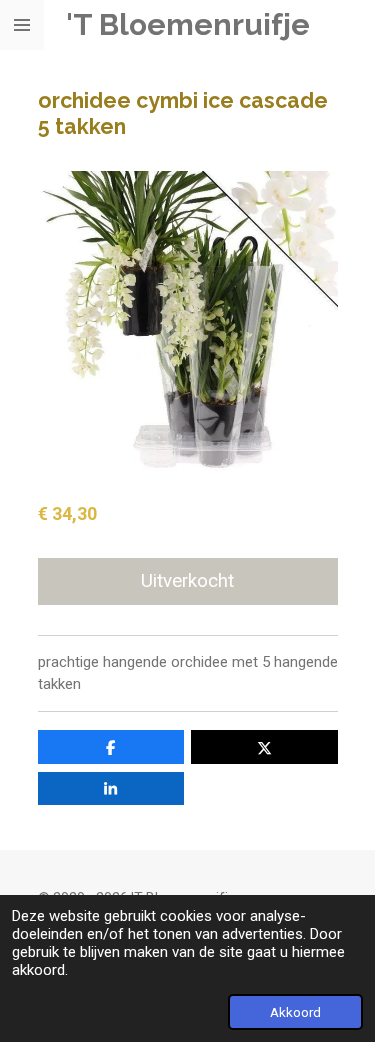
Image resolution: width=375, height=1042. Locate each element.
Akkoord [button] (295, 1012)
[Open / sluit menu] (22, 25)
